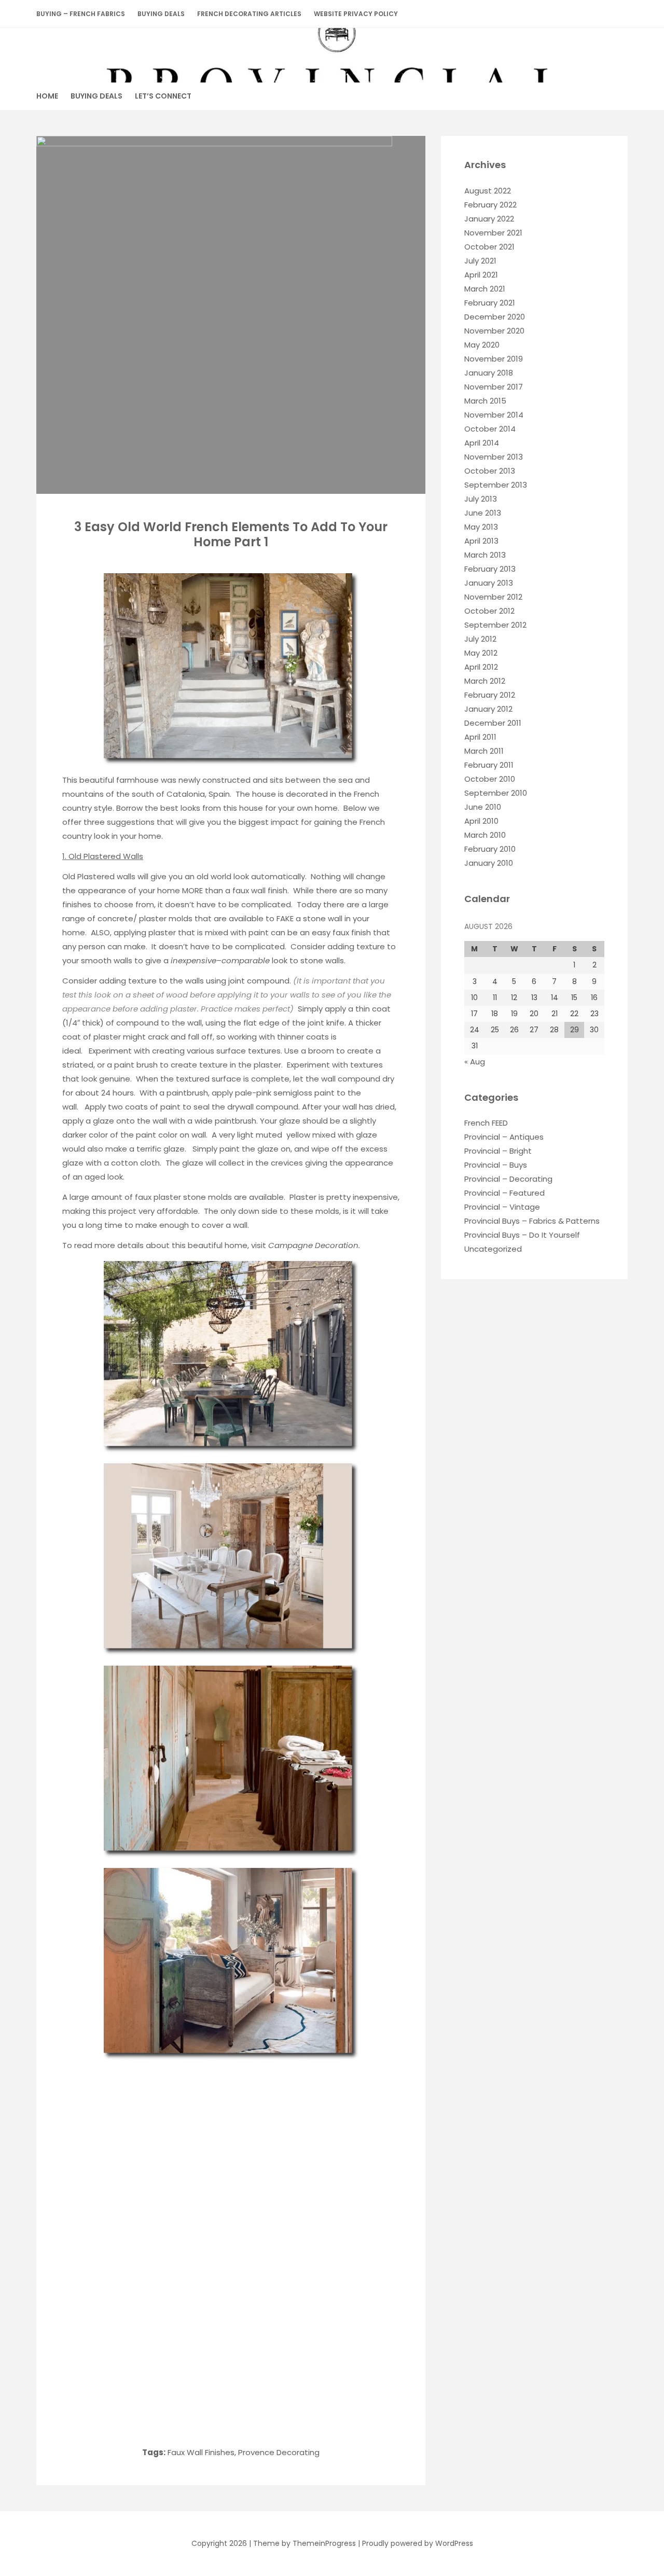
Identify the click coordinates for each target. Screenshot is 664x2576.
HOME (47, 96)
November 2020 (494, 331)
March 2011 (484, 751)
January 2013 (489, 583)
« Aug (475, 1062)
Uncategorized (493, 1249)
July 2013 (481, 499)
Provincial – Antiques (504, 1137)
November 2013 (494, 457)
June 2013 (483, 513)
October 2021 (489, 247)
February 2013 (490, 569)
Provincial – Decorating (508, 1179)
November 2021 (493, 233)
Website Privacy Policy (356, 14)
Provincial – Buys (496, 1165)
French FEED (486, 1123)
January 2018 (489, 373)
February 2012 (490, 695)
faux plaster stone (171, 1197)
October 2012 (489, 611)
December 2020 (495, 317)
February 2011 (489, 765)
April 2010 (481, 821)
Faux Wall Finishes (201, 2452)
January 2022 (489, 219)
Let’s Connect (163, 96)
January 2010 (489, 863)
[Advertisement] (229, 2140)
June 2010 (483, 807)
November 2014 (494, 415)
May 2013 (481, 527)
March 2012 (485, 681)
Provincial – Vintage (502, 1207)
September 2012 (495, 625)
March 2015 (485, 401)
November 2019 (494, 359)
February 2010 (490, 849)
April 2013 (481, 541)
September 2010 (496, 793)
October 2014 (490, 429)
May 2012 (481, 653)
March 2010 (485, 835)
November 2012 (493, 597)
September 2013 (496, 485)
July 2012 (480, 639)
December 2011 (493, 723)
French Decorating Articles (249, 14)
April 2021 (481, 275)
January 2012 (488, 709)
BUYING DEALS (161, 14)
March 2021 (485, 289)
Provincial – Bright (498, 1151)
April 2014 (482, 443)
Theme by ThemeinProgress (305, 2543)
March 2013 (485, 555)
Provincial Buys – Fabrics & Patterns (532, 1221)
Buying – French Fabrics (81, 14)
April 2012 (481, 667)
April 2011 (480, 737)
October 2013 (490, 471)
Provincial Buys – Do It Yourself (522, 1235)
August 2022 (488, 191)
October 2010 (490, 779)
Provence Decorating (279, 2452)
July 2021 (480, 261)
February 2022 (490, 205)
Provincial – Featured (504, 1193)
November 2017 (494, 387)
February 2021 (490, 303)
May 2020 (482, 345)
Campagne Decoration (313, 1245)
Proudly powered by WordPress (418, 2543)
